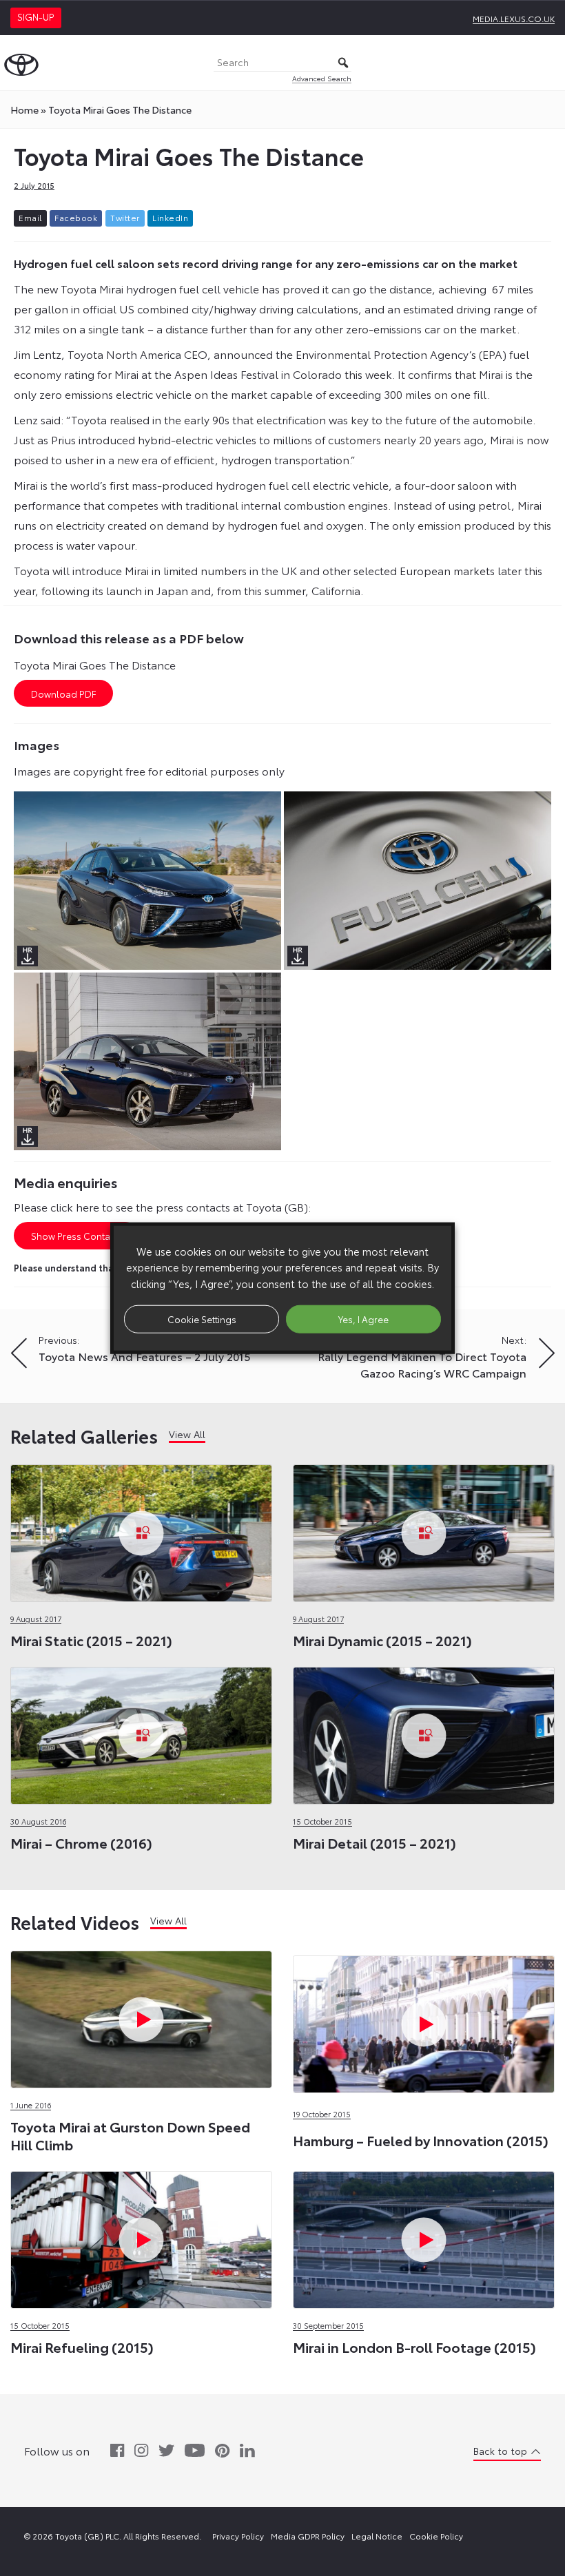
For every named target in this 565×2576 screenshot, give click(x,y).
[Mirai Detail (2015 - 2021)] (424, 1732)
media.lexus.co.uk (514, 18)
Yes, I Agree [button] (363, 1318)
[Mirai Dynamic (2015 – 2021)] (424, 1529)
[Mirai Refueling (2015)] (141, 2236)
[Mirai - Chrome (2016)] (141, 1732)
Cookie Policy (436, 2536)
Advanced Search (322, 78)
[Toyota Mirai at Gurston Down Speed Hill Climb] (141, 2016)
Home (24, 110)
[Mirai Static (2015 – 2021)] (141, 1529)
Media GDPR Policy (308, 2536)
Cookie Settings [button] (202, 1318)
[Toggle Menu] (547, 63)
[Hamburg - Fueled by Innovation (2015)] (424, 1953)
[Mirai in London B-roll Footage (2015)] (424, 2236)
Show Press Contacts (77, 1236)
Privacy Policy (238, 2536)
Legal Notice (377, 2536)
